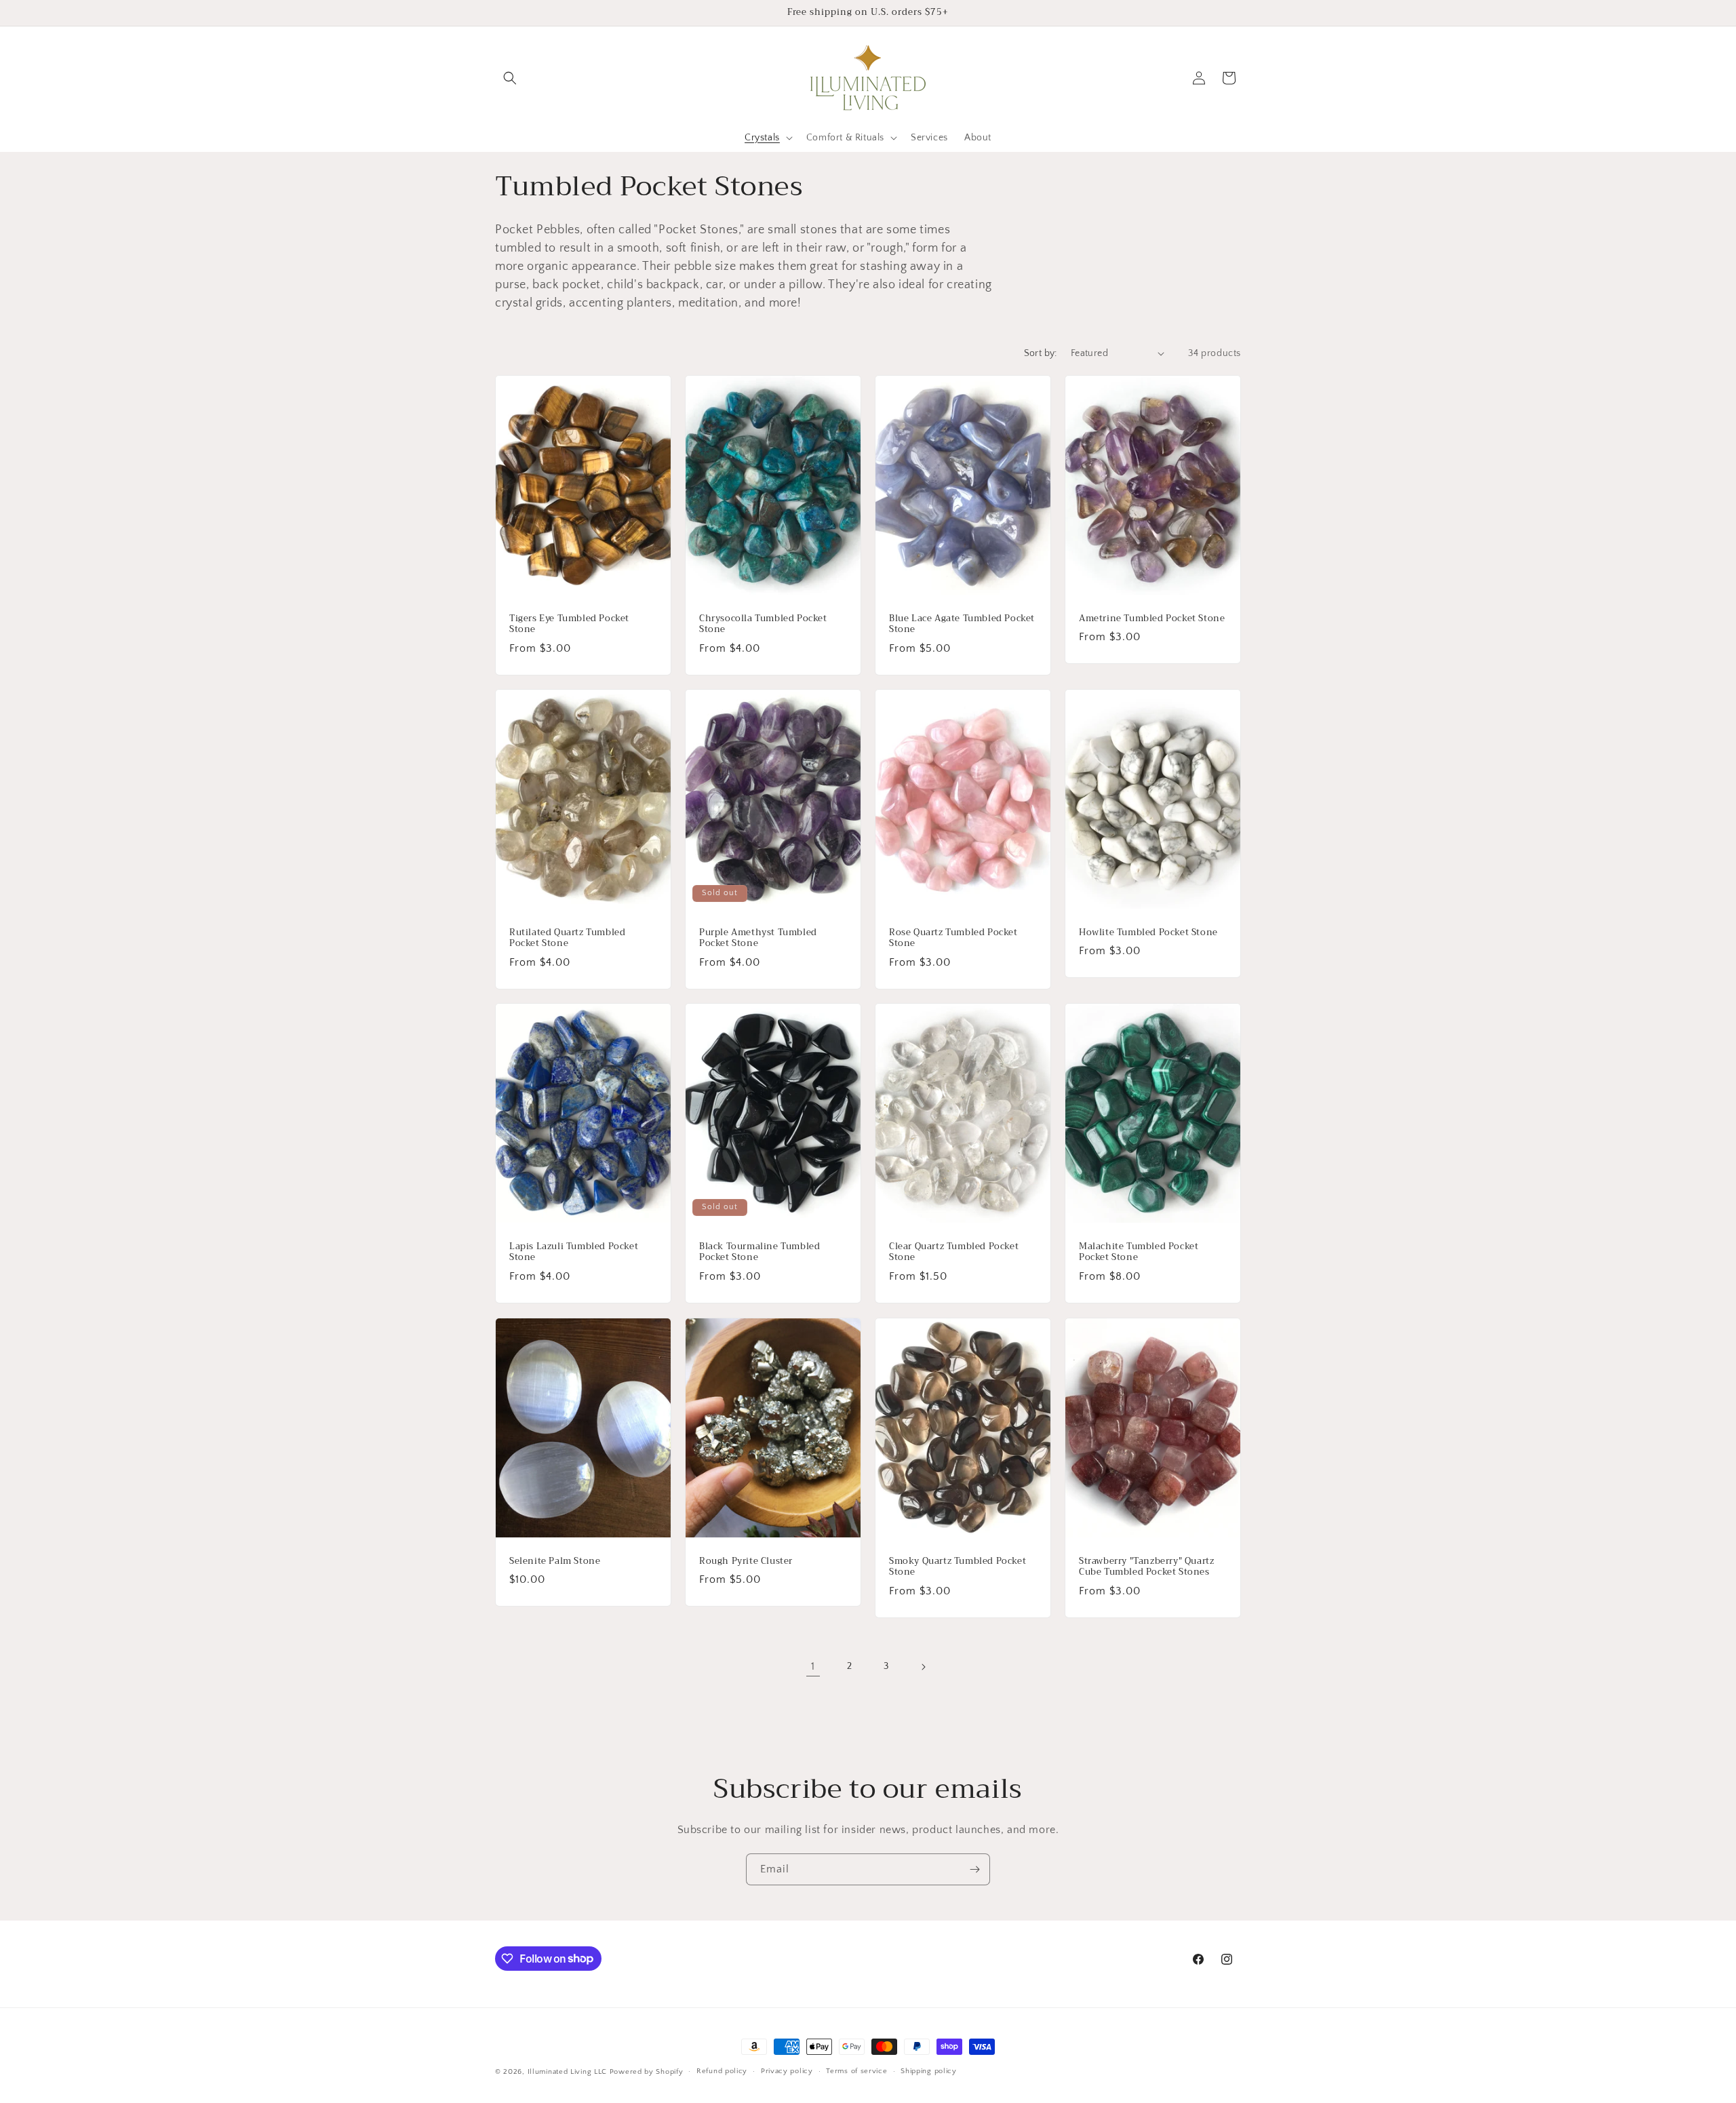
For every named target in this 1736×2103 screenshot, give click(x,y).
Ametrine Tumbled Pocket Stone (1152, 618)
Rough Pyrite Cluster (746, 1561)
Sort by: (1041, 353)
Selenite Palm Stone (555, 1561)
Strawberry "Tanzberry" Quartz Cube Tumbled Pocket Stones (1146, 1567)
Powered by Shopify (647, 2072)
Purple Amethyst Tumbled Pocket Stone (758, 938)
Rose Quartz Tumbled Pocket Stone (953, 938)
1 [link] (813, 1666)
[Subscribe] (974, 1869)
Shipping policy (929, 2071)
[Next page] (923, 1667)
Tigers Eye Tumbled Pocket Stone (569, 624)
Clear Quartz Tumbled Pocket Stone (954, 1253)
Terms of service (856, 2071)
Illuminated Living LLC (567, 2072)
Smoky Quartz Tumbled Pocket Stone (958, 1567)
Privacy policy (787, 2071)
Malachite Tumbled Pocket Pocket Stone (1139, 1253)
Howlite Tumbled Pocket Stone (1148, 932)
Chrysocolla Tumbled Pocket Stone (763, 624)
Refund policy (722, 2071)
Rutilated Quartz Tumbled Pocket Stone (567, 938)
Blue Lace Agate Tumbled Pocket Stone (962, 624)
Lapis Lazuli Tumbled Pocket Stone (574, 1253)
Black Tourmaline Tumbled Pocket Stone (759, 1253)
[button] (510, 78)
